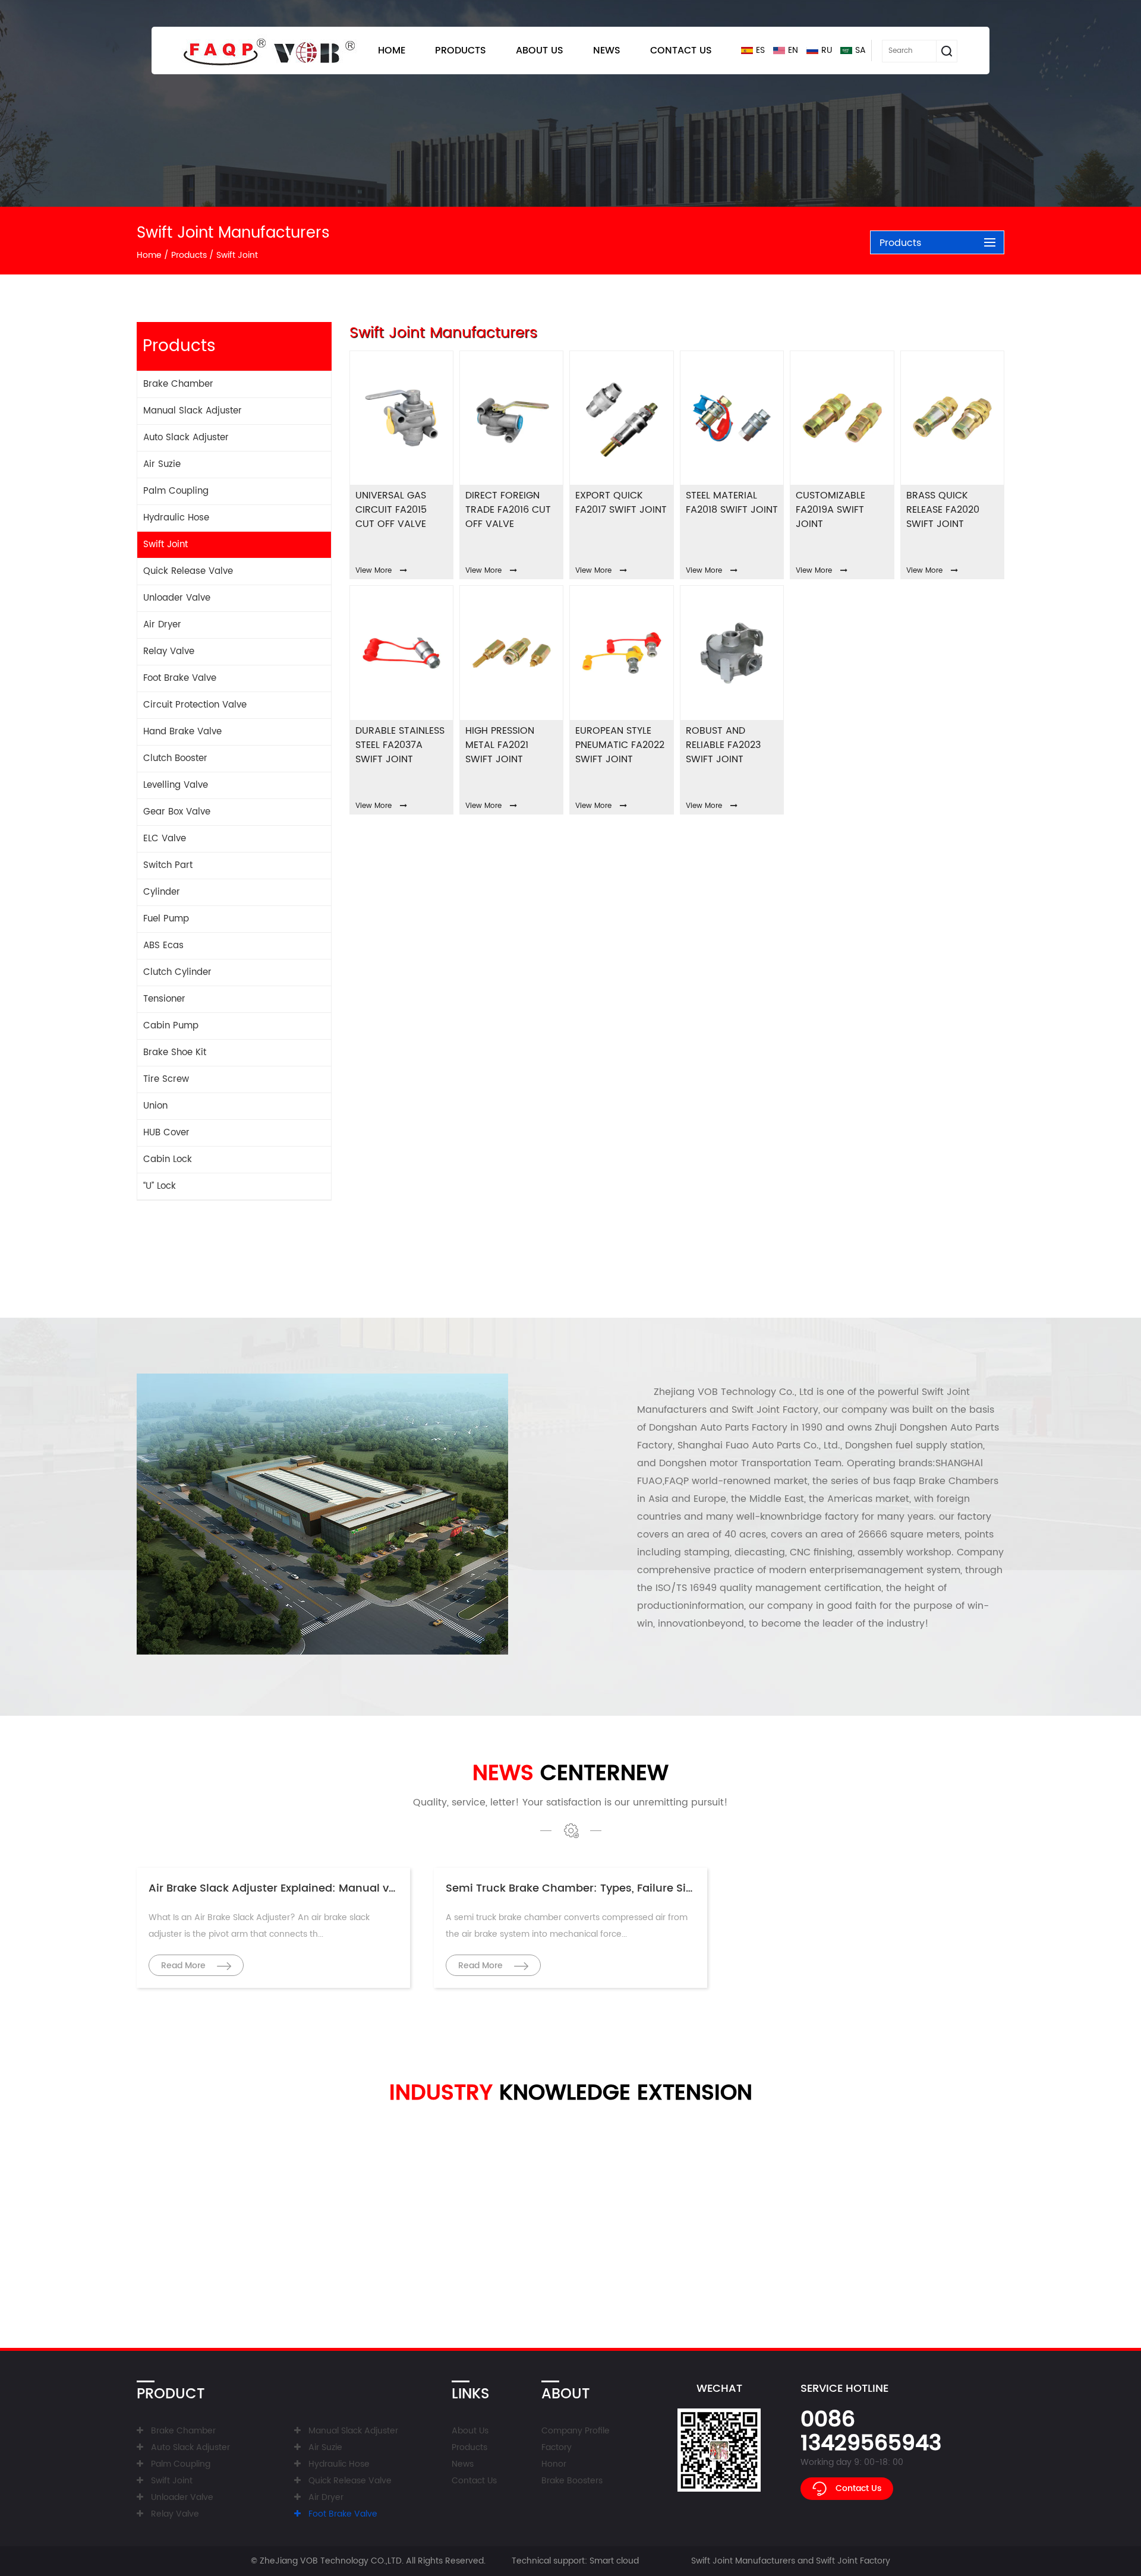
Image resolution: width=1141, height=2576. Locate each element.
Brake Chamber (178, 384)
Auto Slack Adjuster (186, 438)
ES (760, 50)
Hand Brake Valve (182, 732)
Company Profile (576, 2431)
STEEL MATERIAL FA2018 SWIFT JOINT (732, 503)
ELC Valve (165, 839)
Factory (557, 2447)
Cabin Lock (168, 1159)
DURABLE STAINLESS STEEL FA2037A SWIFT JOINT (400, 745)
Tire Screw (166, 1079)
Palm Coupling (176, 491)
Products (461, 50)
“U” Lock (160, 1186)
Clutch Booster (175, 758)
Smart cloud (614, 2561)
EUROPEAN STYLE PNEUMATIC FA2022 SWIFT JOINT (620, 745)
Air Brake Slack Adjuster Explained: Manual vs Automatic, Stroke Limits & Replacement (382, 1888)
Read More (185, 1966)
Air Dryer (162, 625)
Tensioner (164, 999)
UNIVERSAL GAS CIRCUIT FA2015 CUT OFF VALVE (391, 510)
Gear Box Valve (177, 812)
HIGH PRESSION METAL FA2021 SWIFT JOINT (500, 745)
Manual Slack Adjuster (193, 411)
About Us (540, 50)
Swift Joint (166, 544)
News (607, 50)
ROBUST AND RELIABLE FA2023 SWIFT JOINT (723, 745)
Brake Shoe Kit (175, 1052)
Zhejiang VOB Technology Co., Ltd (734, 1392)
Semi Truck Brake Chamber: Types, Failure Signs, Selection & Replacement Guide (664, 1888)
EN (793, 50)
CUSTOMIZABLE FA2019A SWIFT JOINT (830, 510)
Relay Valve (169, 651)
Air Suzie (162, 464)
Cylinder (162, 892)
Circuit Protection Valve (195, 705)
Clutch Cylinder (177, 972)
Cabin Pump (171, 1026)
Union (155, 1106)
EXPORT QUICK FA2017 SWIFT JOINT (621, 503)
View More (373, 571)
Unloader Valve (177, 598)
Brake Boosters (572, 2481)
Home (392, 50)
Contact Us (681, 50)
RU (827, 50)
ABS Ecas (163, 946)
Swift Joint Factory (775, 1410)
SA (861, 50)
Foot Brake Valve (180, 678)
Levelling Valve (176, 785)
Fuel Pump (166, 919)
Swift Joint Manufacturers (743, 2561)
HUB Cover (166, 1133)
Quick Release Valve (188, 571)
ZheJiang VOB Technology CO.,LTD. (332, 2561)
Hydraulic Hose (176, 518)
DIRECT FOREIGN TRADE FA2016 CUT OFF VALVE (508, 510)
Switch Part (168, 865)
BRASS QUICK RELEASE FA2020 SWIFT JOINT (943, 510)
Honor (554, 2464)
